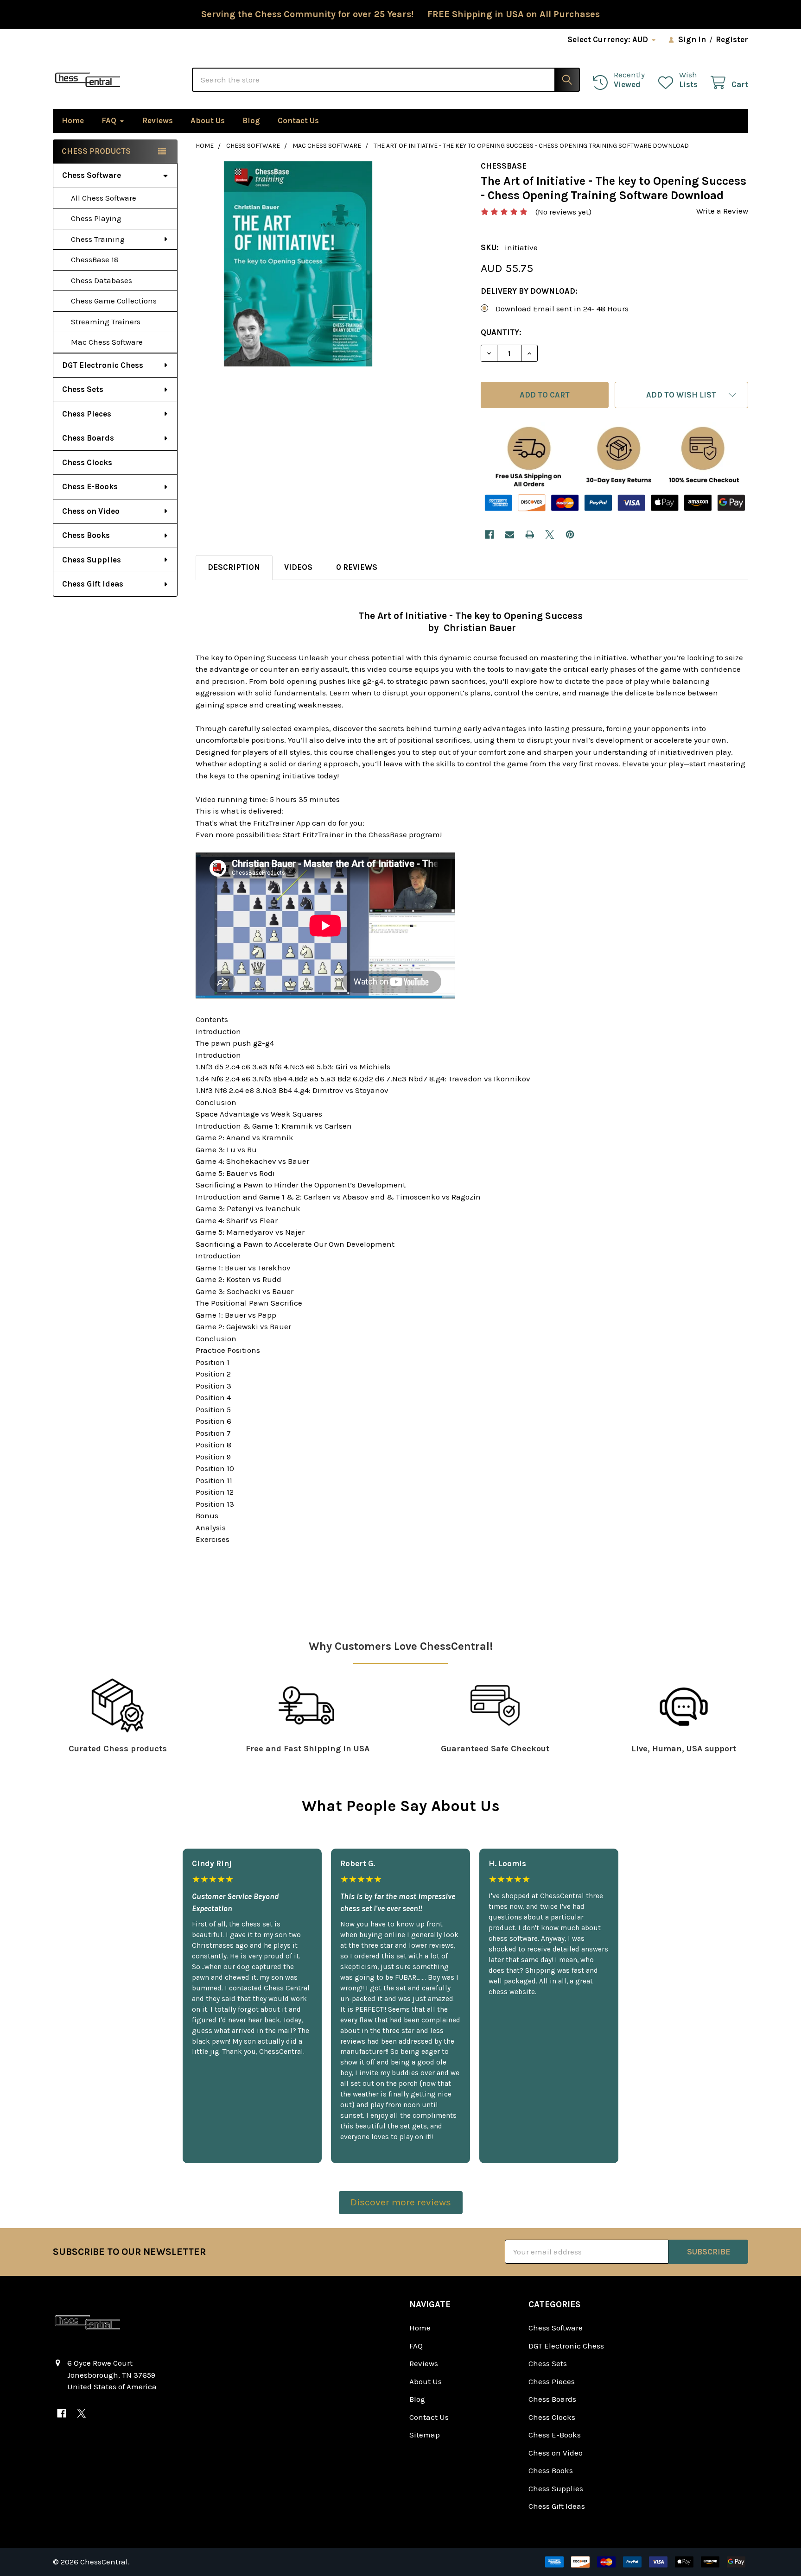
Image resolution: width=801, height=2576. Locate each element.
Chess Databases (102, 280)
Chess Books (86, 535)
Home (73, 120)
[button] (681, 395)
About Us (208, 120)
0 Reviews (357, 567)
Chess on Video (91, 511)
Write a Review (722, 211)
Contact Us (298, 120)
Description (234, 567)
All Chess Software (104, 198)
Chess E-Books (90, 486)
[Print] (530, 534)
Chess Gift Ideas (93, 584)
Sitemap (425, 2435)
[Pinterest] (570, 534)
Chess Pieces (87, 414)
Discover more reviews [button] (401, 2202)
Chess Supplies (92, 560)
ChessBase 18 (95, 259)
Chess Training (98, 239)
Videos (298, 567)
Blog (251, 120)
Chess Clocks (87, 462)
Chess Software (92, 175)
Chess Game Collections (114, 301)
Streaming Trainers (106, 322)
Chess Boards (88, 438)
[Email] (510, 534)
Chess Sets (83, 389)
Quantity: (501, 332)
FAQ (109, 120)
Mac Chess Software (107, 342)
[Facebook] (489, 534)
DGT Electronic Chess (103, 365)
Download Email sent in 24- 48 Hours (562, 309)
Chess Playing (96, 218)
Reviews (158, 120)
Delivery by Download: (529, 291)
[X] (550, 534)
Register (732, 39)
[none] (298, 264)
